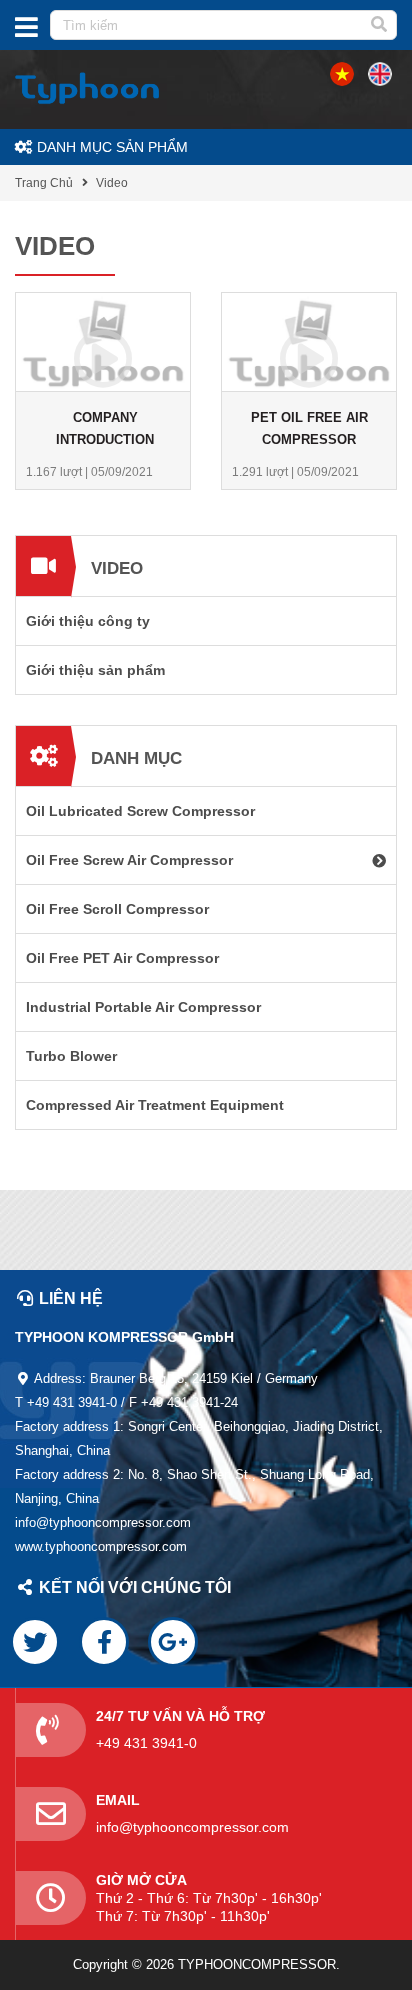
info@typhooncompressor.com (192, 1827)
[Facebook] (104, 1642)
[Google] (173, 1642)
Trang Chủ (44, 183)
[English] (342, 73)
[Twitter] (35, 1642)
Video (112, 183)
